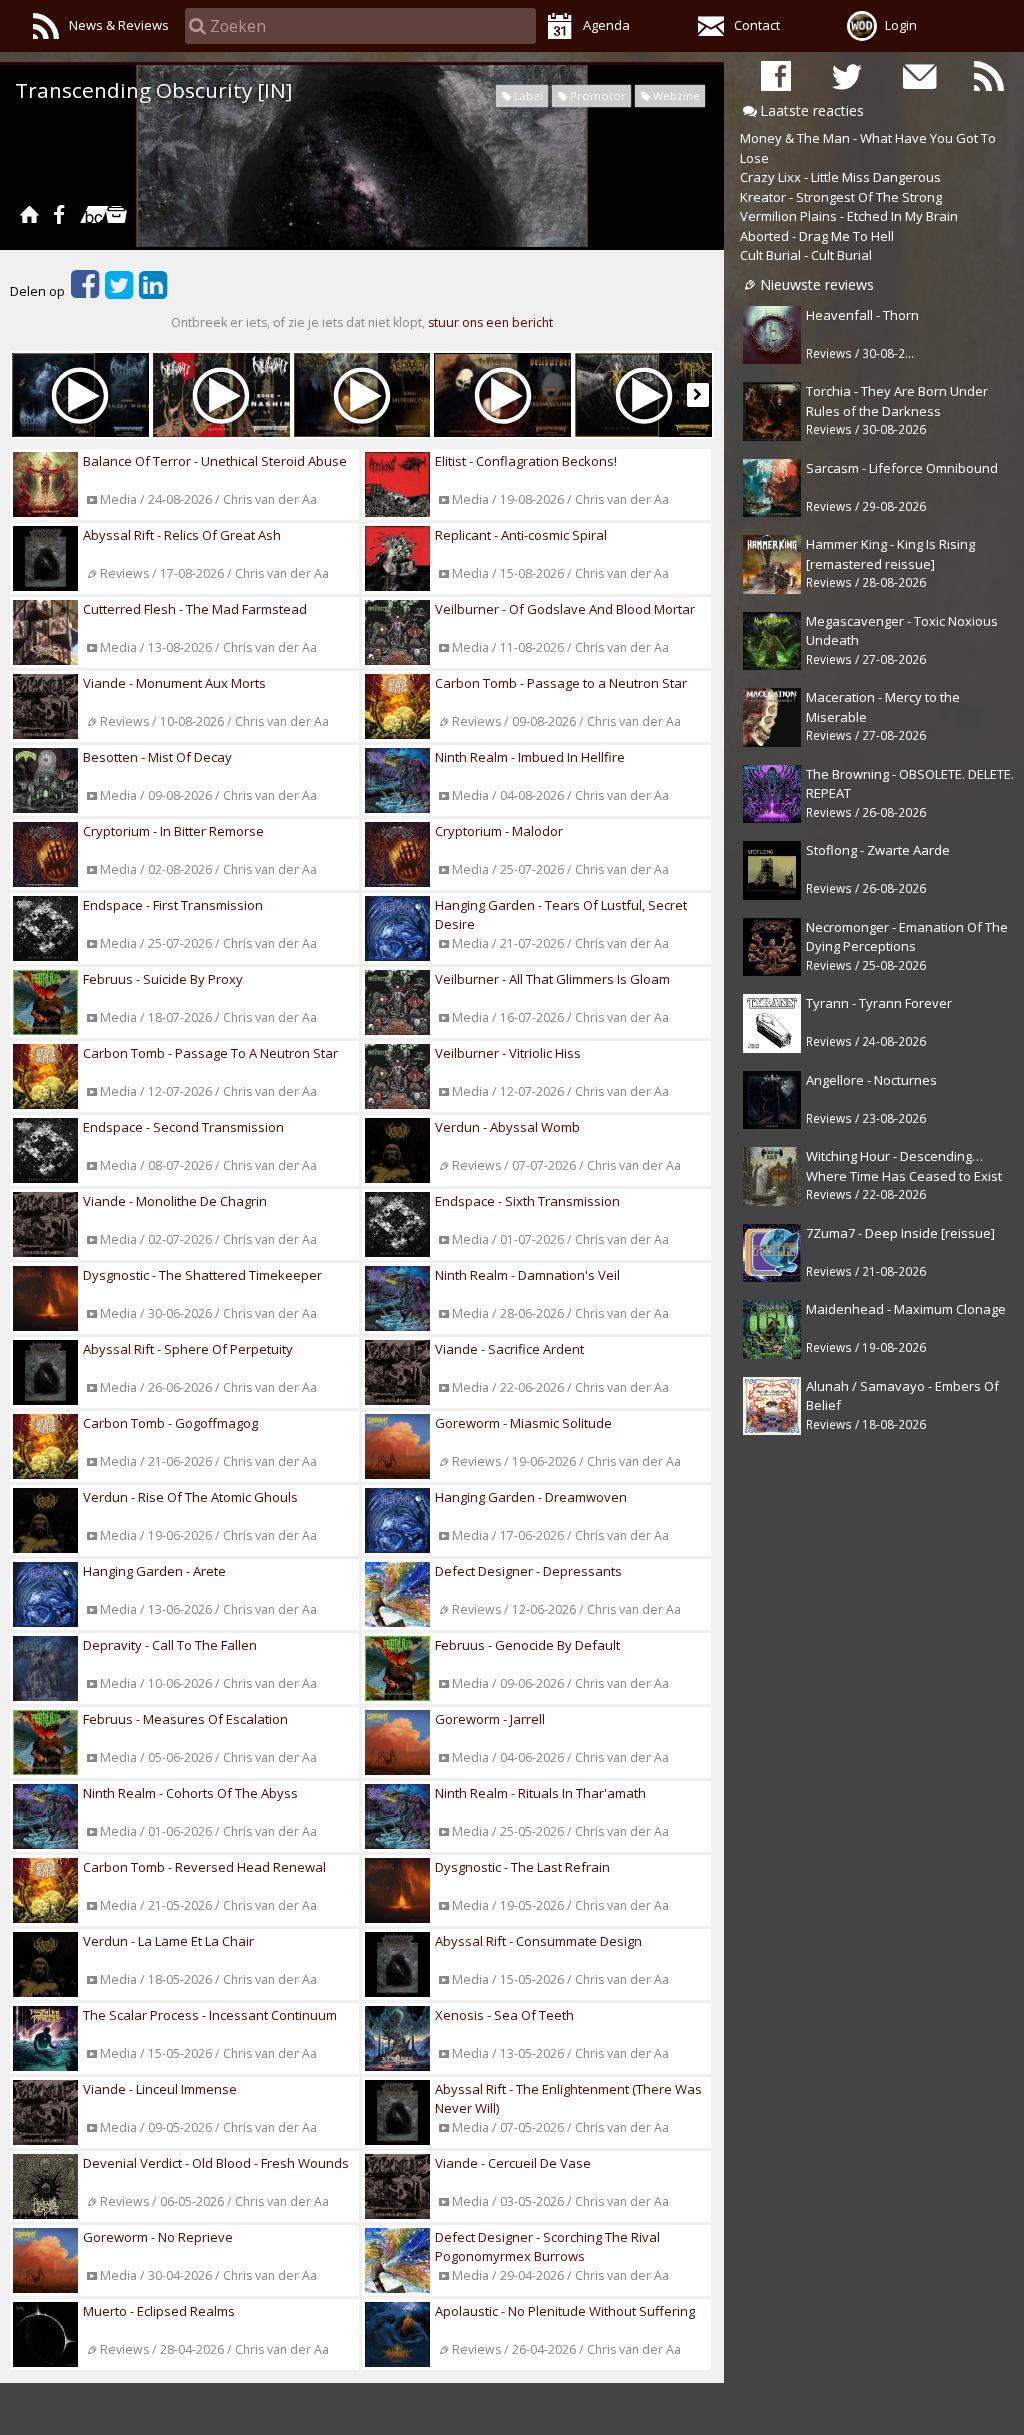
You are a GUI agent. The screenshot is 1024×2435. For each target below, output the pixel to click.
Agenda (606, 25)
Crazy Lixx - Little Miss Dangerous (840, 177)
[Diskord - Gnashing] (221, 395)
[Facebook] (58, 214)
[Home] (29, 214)
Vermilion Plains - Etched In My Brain (849, 216)
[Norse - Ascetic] (643, 395)
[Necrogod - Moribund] (362, 395)
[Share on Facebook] (85, 291)
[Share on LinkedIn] (153, 291)
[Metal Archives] (116, 214)
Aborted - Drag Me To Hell (817, 236)
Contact (757, 25)
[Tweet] (119, 291)
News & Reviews (119, 25)
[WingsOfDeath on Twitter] (847, 75)
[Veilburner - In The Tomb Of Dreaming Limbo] (502, 395)
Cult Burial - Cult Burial (806, 255)
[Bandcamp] (87, 214)
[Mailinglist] (918, 75)
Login (901, 25)
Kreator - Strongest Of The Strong (841, 197)
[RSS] (989, 75)
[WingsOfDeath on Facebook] (776, 75)
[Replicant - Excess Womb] (80, 395)
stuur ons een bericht (490, 322)
